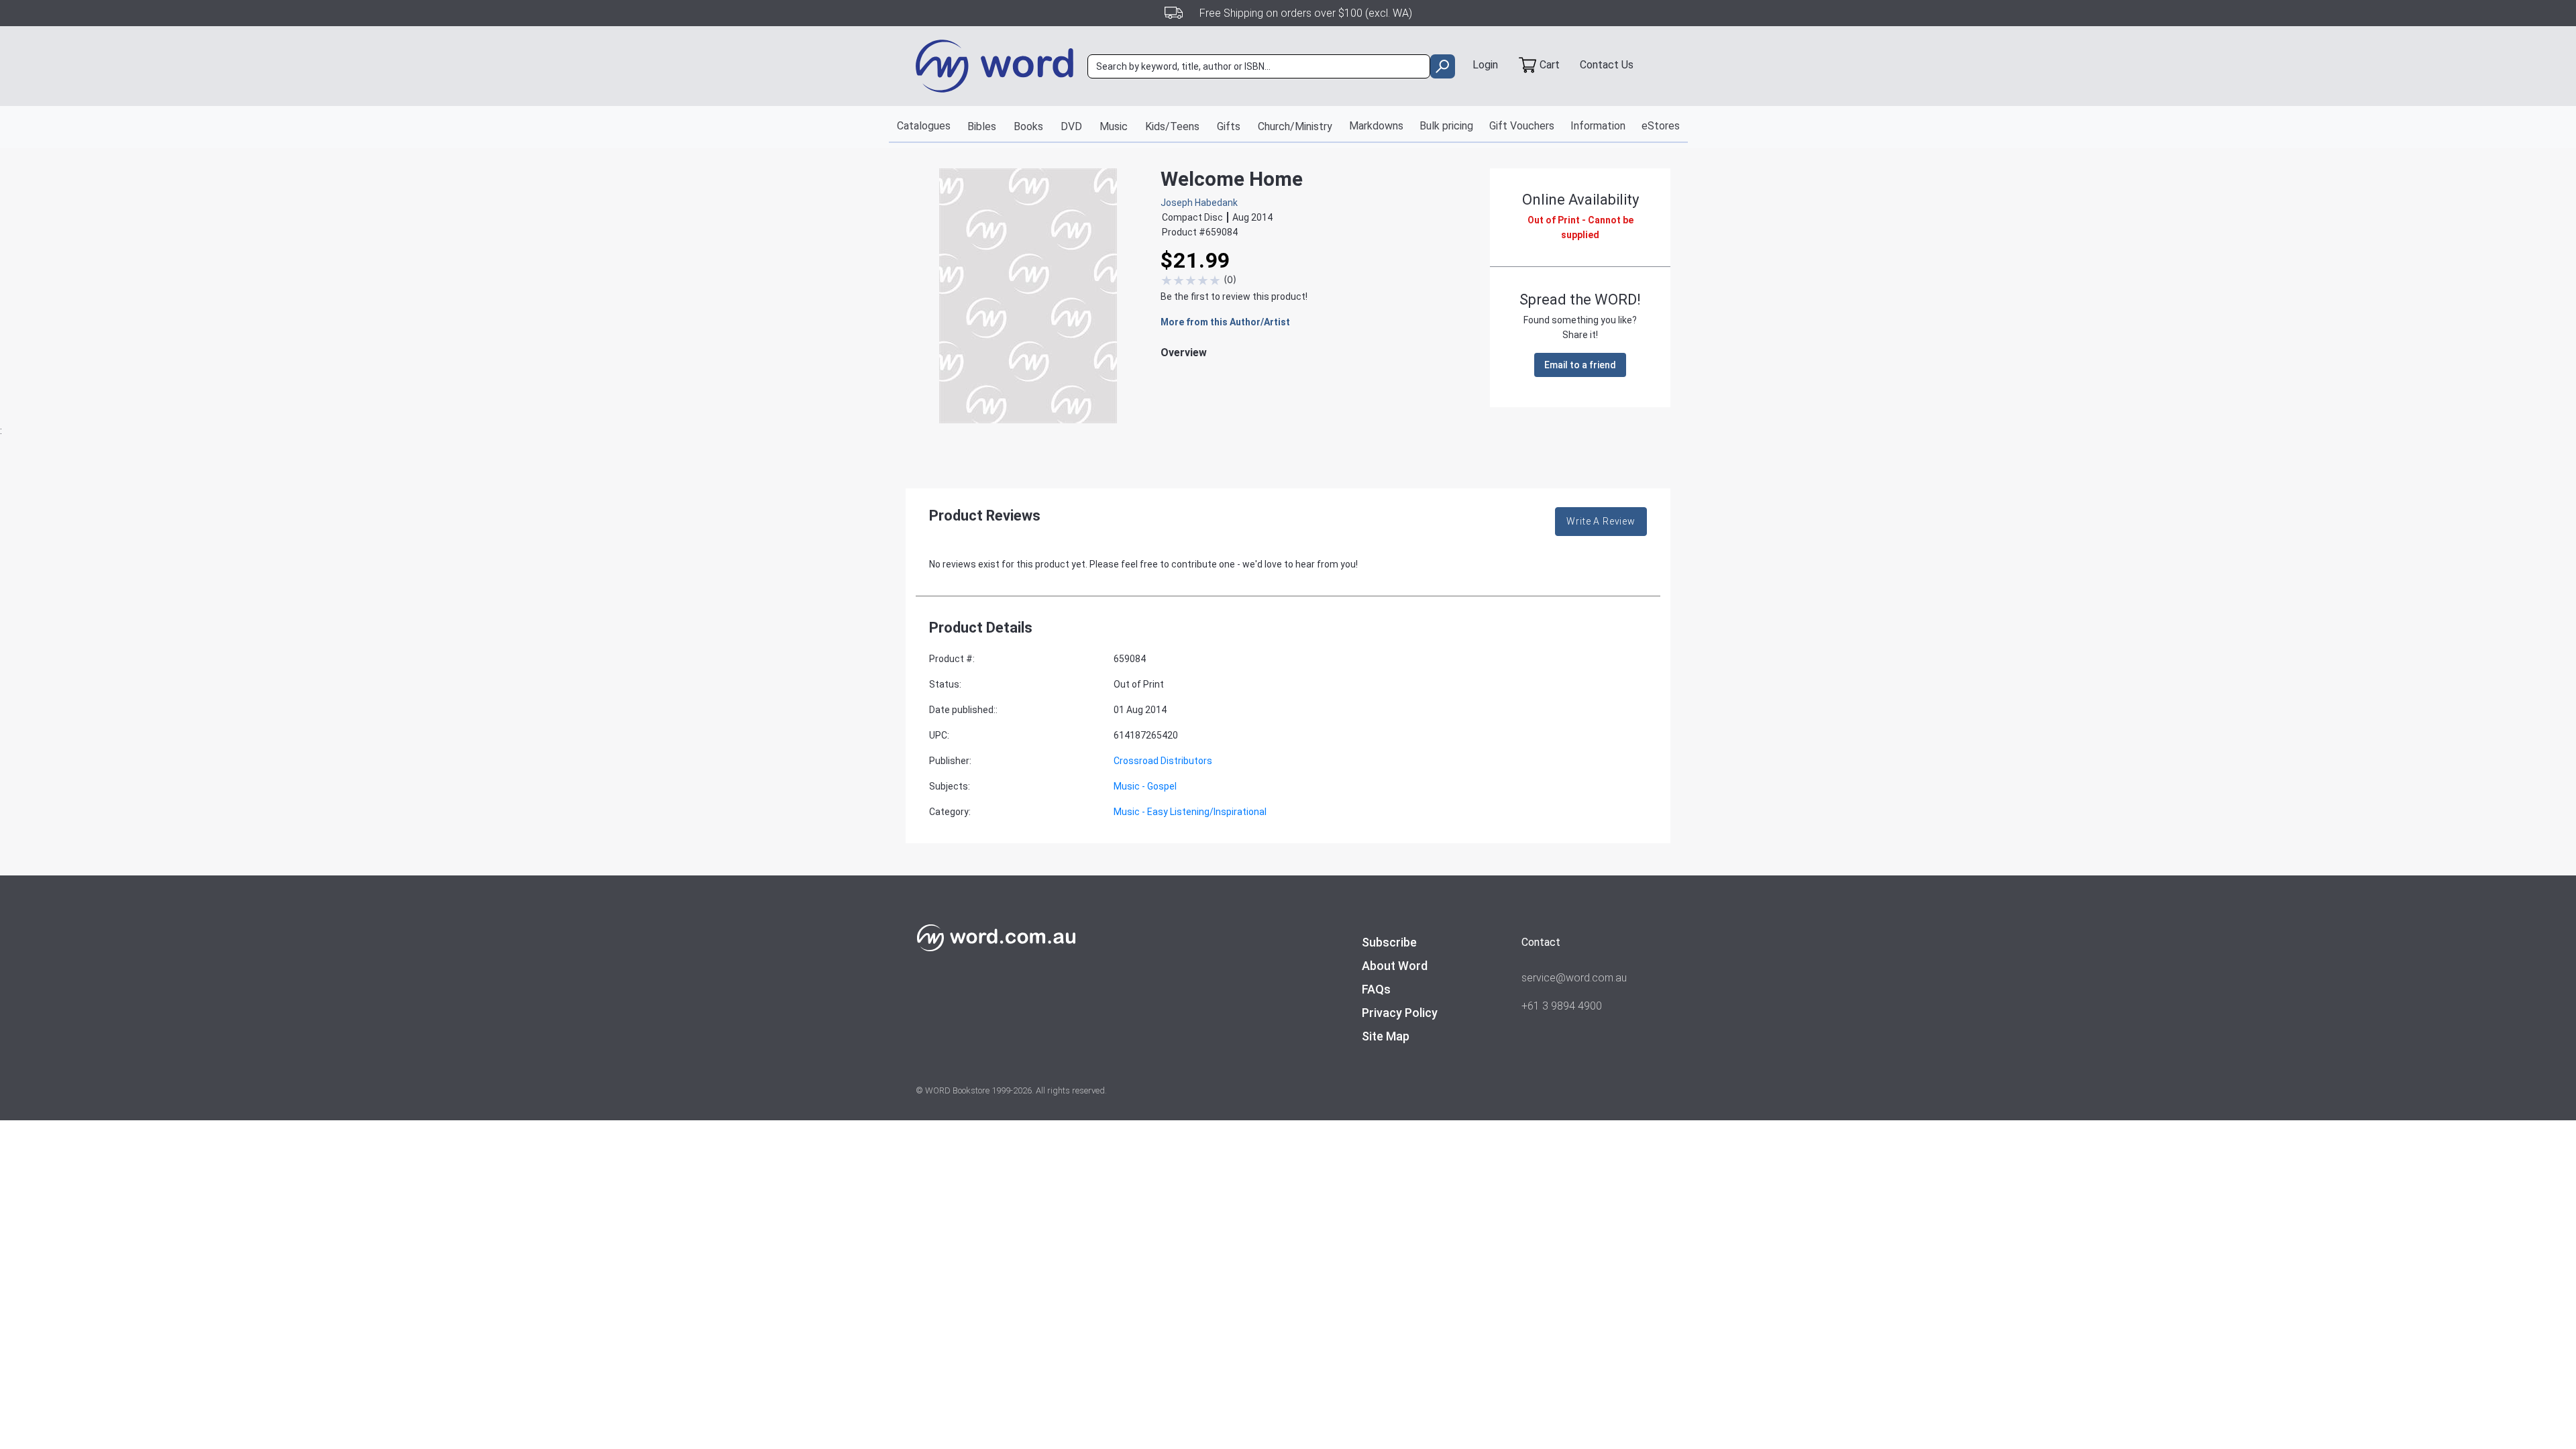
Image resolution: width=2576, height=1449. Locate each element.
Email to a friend (1580, 365)
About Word (1395, 966)
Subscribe (1389, 942)
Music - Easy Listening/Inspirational (1190, 812)
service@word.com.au (1574, 978)
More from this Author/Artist (1225, 322)
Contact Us (1607, 65)
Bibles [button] (982, 126)
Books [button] (1028, 126)
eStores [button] (1661, 126)
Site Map (1386, 1036)
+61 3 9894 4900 (1562, 1006)
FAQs (1376, 989)
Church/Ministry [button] (1295, 126)
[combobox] (1259, 66)
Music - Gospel (1145, 786)
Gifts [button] (1229, 126)
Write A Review (1601, 521)
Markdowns (1376, 126)
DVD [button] (1071, 126)
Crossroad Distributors (1163, 761)
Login (1485, 65)
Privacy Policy (1400, 1013)
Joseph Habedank (1199, 203)
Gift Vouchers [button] (1522, 126)
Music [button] (1114, 126)
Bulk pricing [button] (1446, 126)
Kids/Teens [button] (1172, 126)
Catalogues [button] (924, 126)
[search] (1443, 66)
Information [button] (1598, 126)
